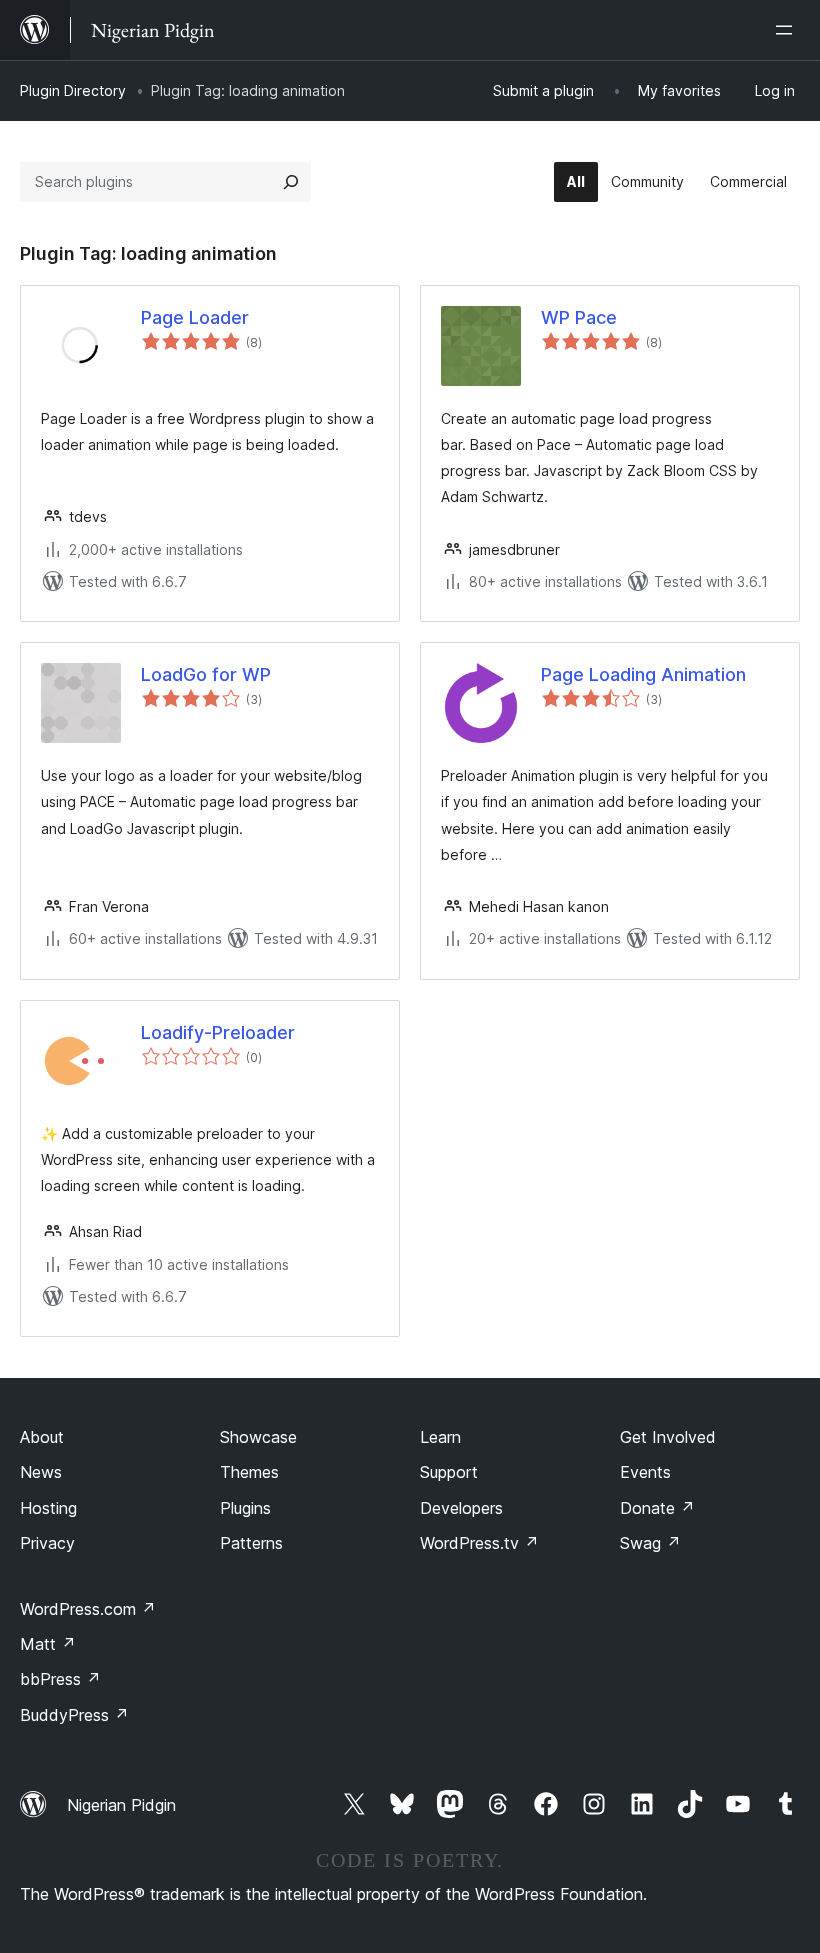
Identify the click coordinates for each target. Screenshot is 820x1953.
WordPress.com (88, 1609)
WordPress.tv (479, 1543)
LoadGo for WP (206, 674)
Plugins (245, 1508)
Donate (657, 1508)
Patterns (251, 1543)
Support (449, 1472)
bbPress (60, 1679)
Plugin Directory (73, 90)
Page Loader (195, 317)
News (41, 1472)
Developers (461, 1508)
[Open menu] (788, 30)
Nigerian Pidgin (121, 1805)
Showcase (258, 1437)
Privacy (47, 1543)
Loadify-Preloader (218, 1032)
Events (645, 1472)
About (42, 1437)
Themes (249, 1472)
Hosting (48, 1508)
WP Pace (579, 317)
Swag (650, 1543)
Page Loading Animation (643, 674)
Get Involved (668, 1437)
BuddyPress (74, 1715)
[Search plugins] (291, 182)
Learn (440, 1437)
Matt (48, 1644)
